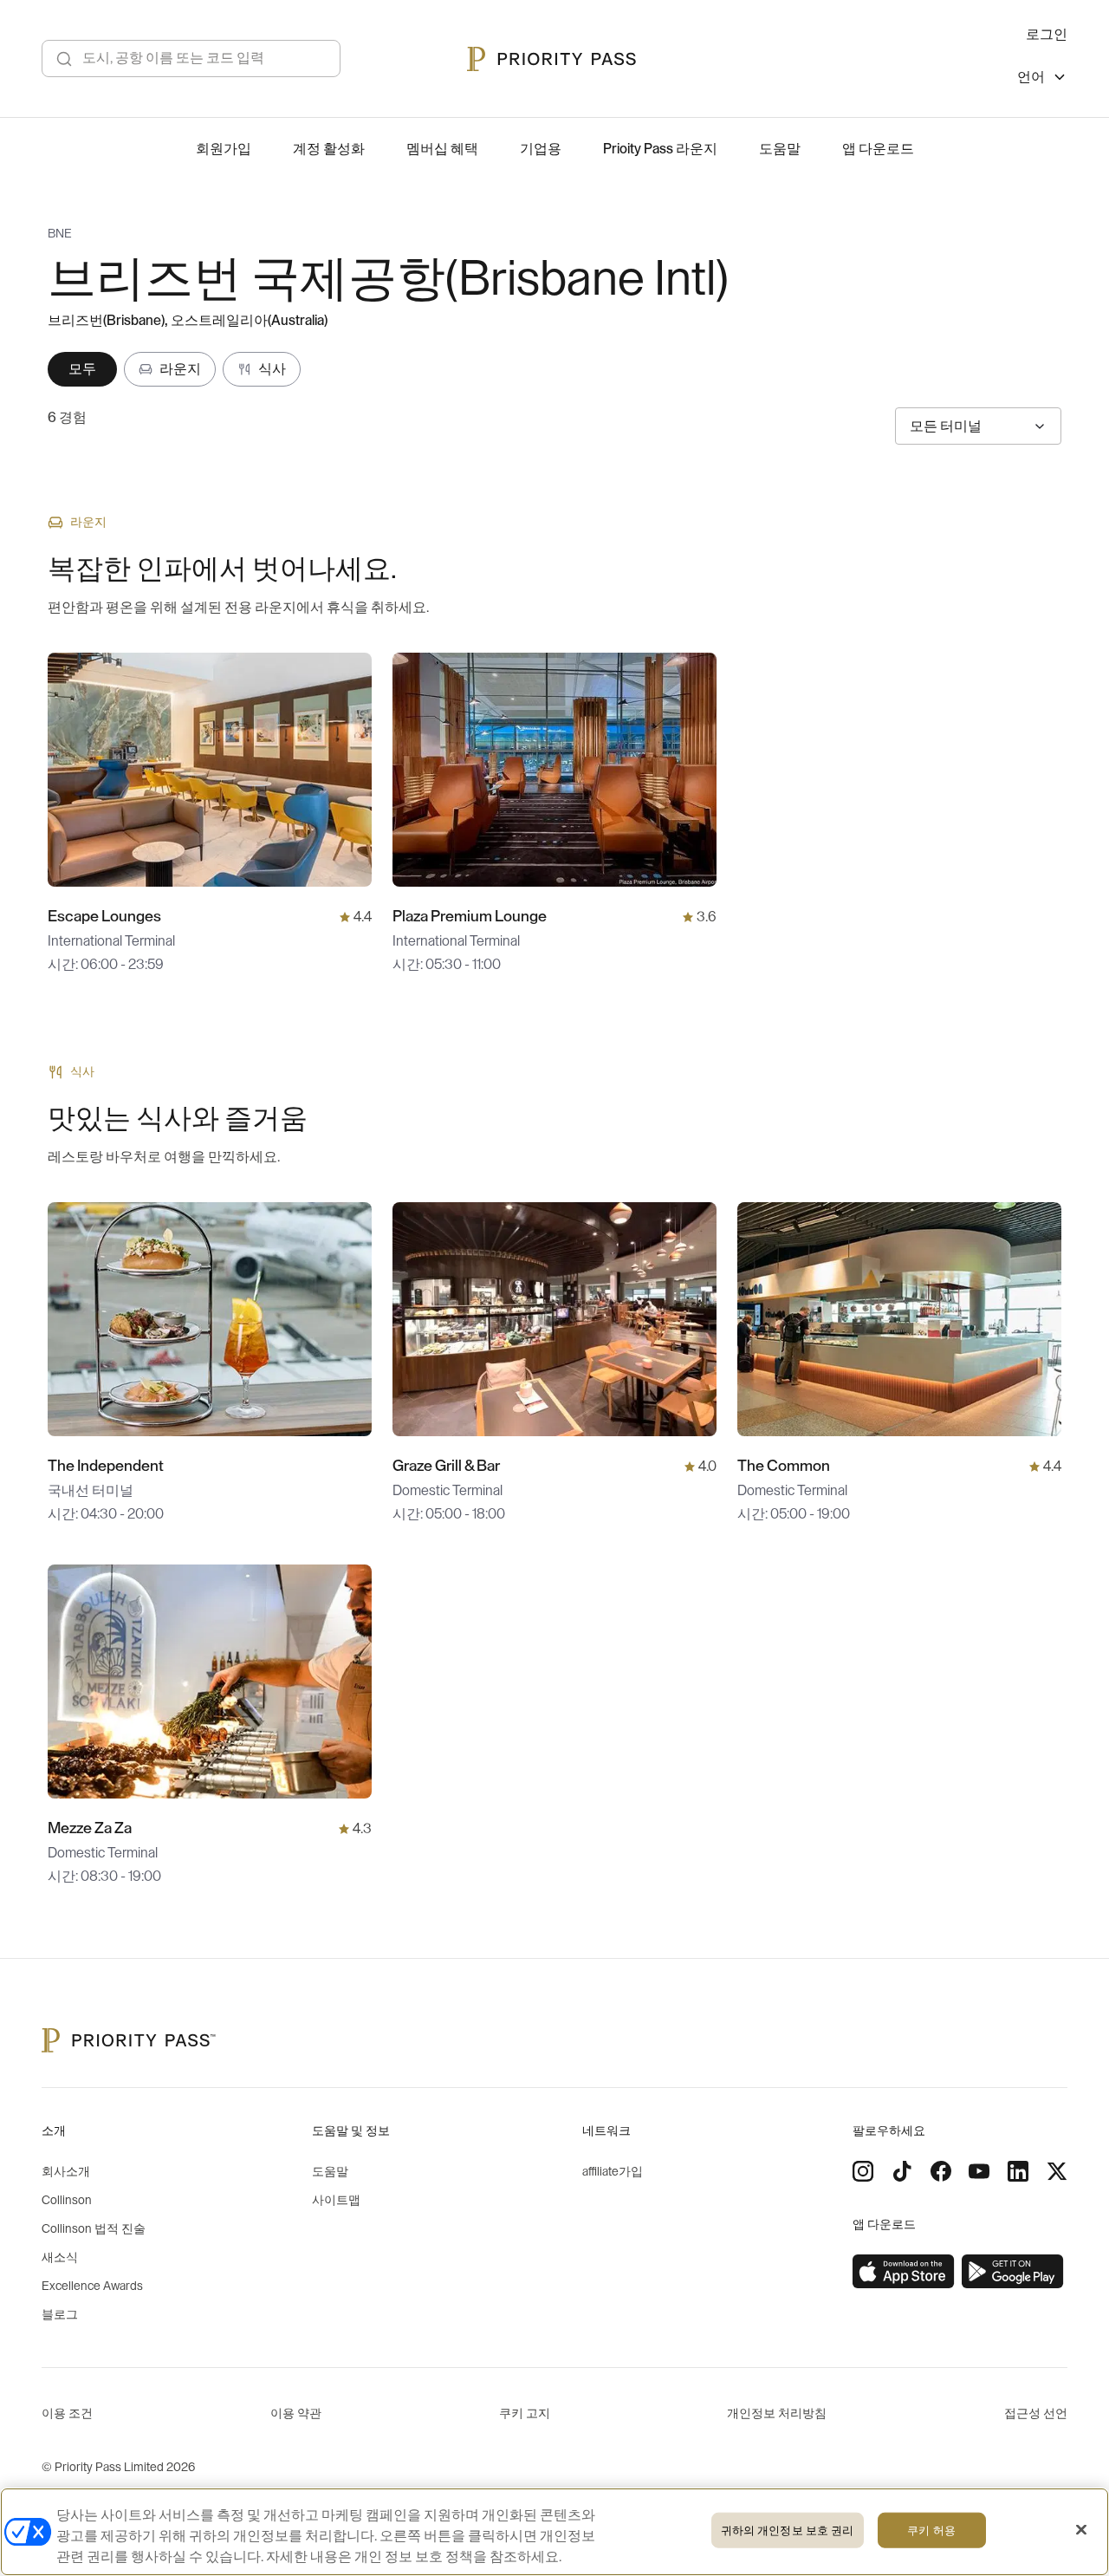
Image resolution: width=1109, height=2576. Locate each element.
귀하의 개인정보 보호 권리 (788, 2530)
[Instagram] (863, 2171)
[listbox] (1042, 79)
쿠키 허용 (931, 2530)
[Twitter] (1057, 2171)
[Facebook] (941, 2171)
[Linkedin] (1018, 2171)
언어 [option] (1031, 77)
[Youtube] (979, 2171)
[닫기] (1081, 2530)
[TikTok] (902, 2171)
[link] (904, 2272)
